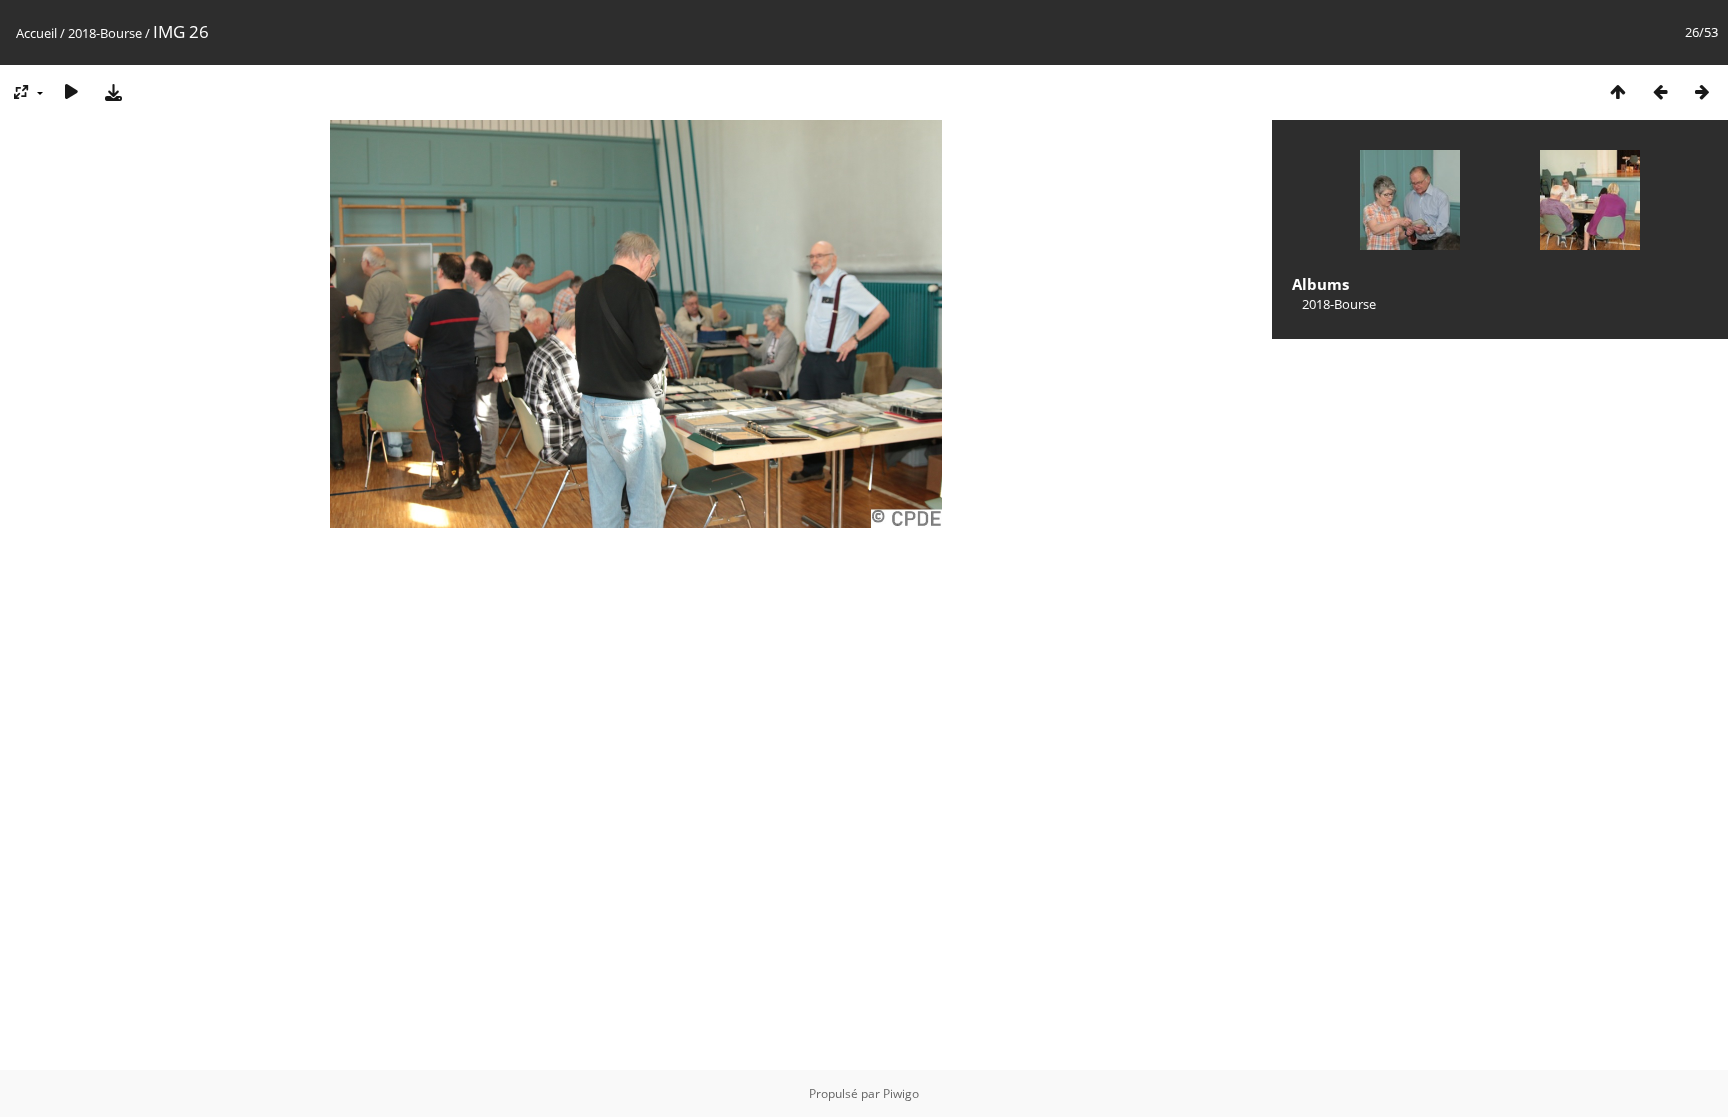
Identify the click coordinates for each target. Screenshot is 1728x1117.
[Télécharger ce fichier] (113, 91)
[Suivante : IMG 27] (1702, 91)
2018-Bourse (105, 33)
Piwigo (901, 1093)
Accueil (36, 33)
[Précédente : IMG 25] (1660, 91)
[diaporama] (71, 91)
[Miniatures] (1618, 91)
